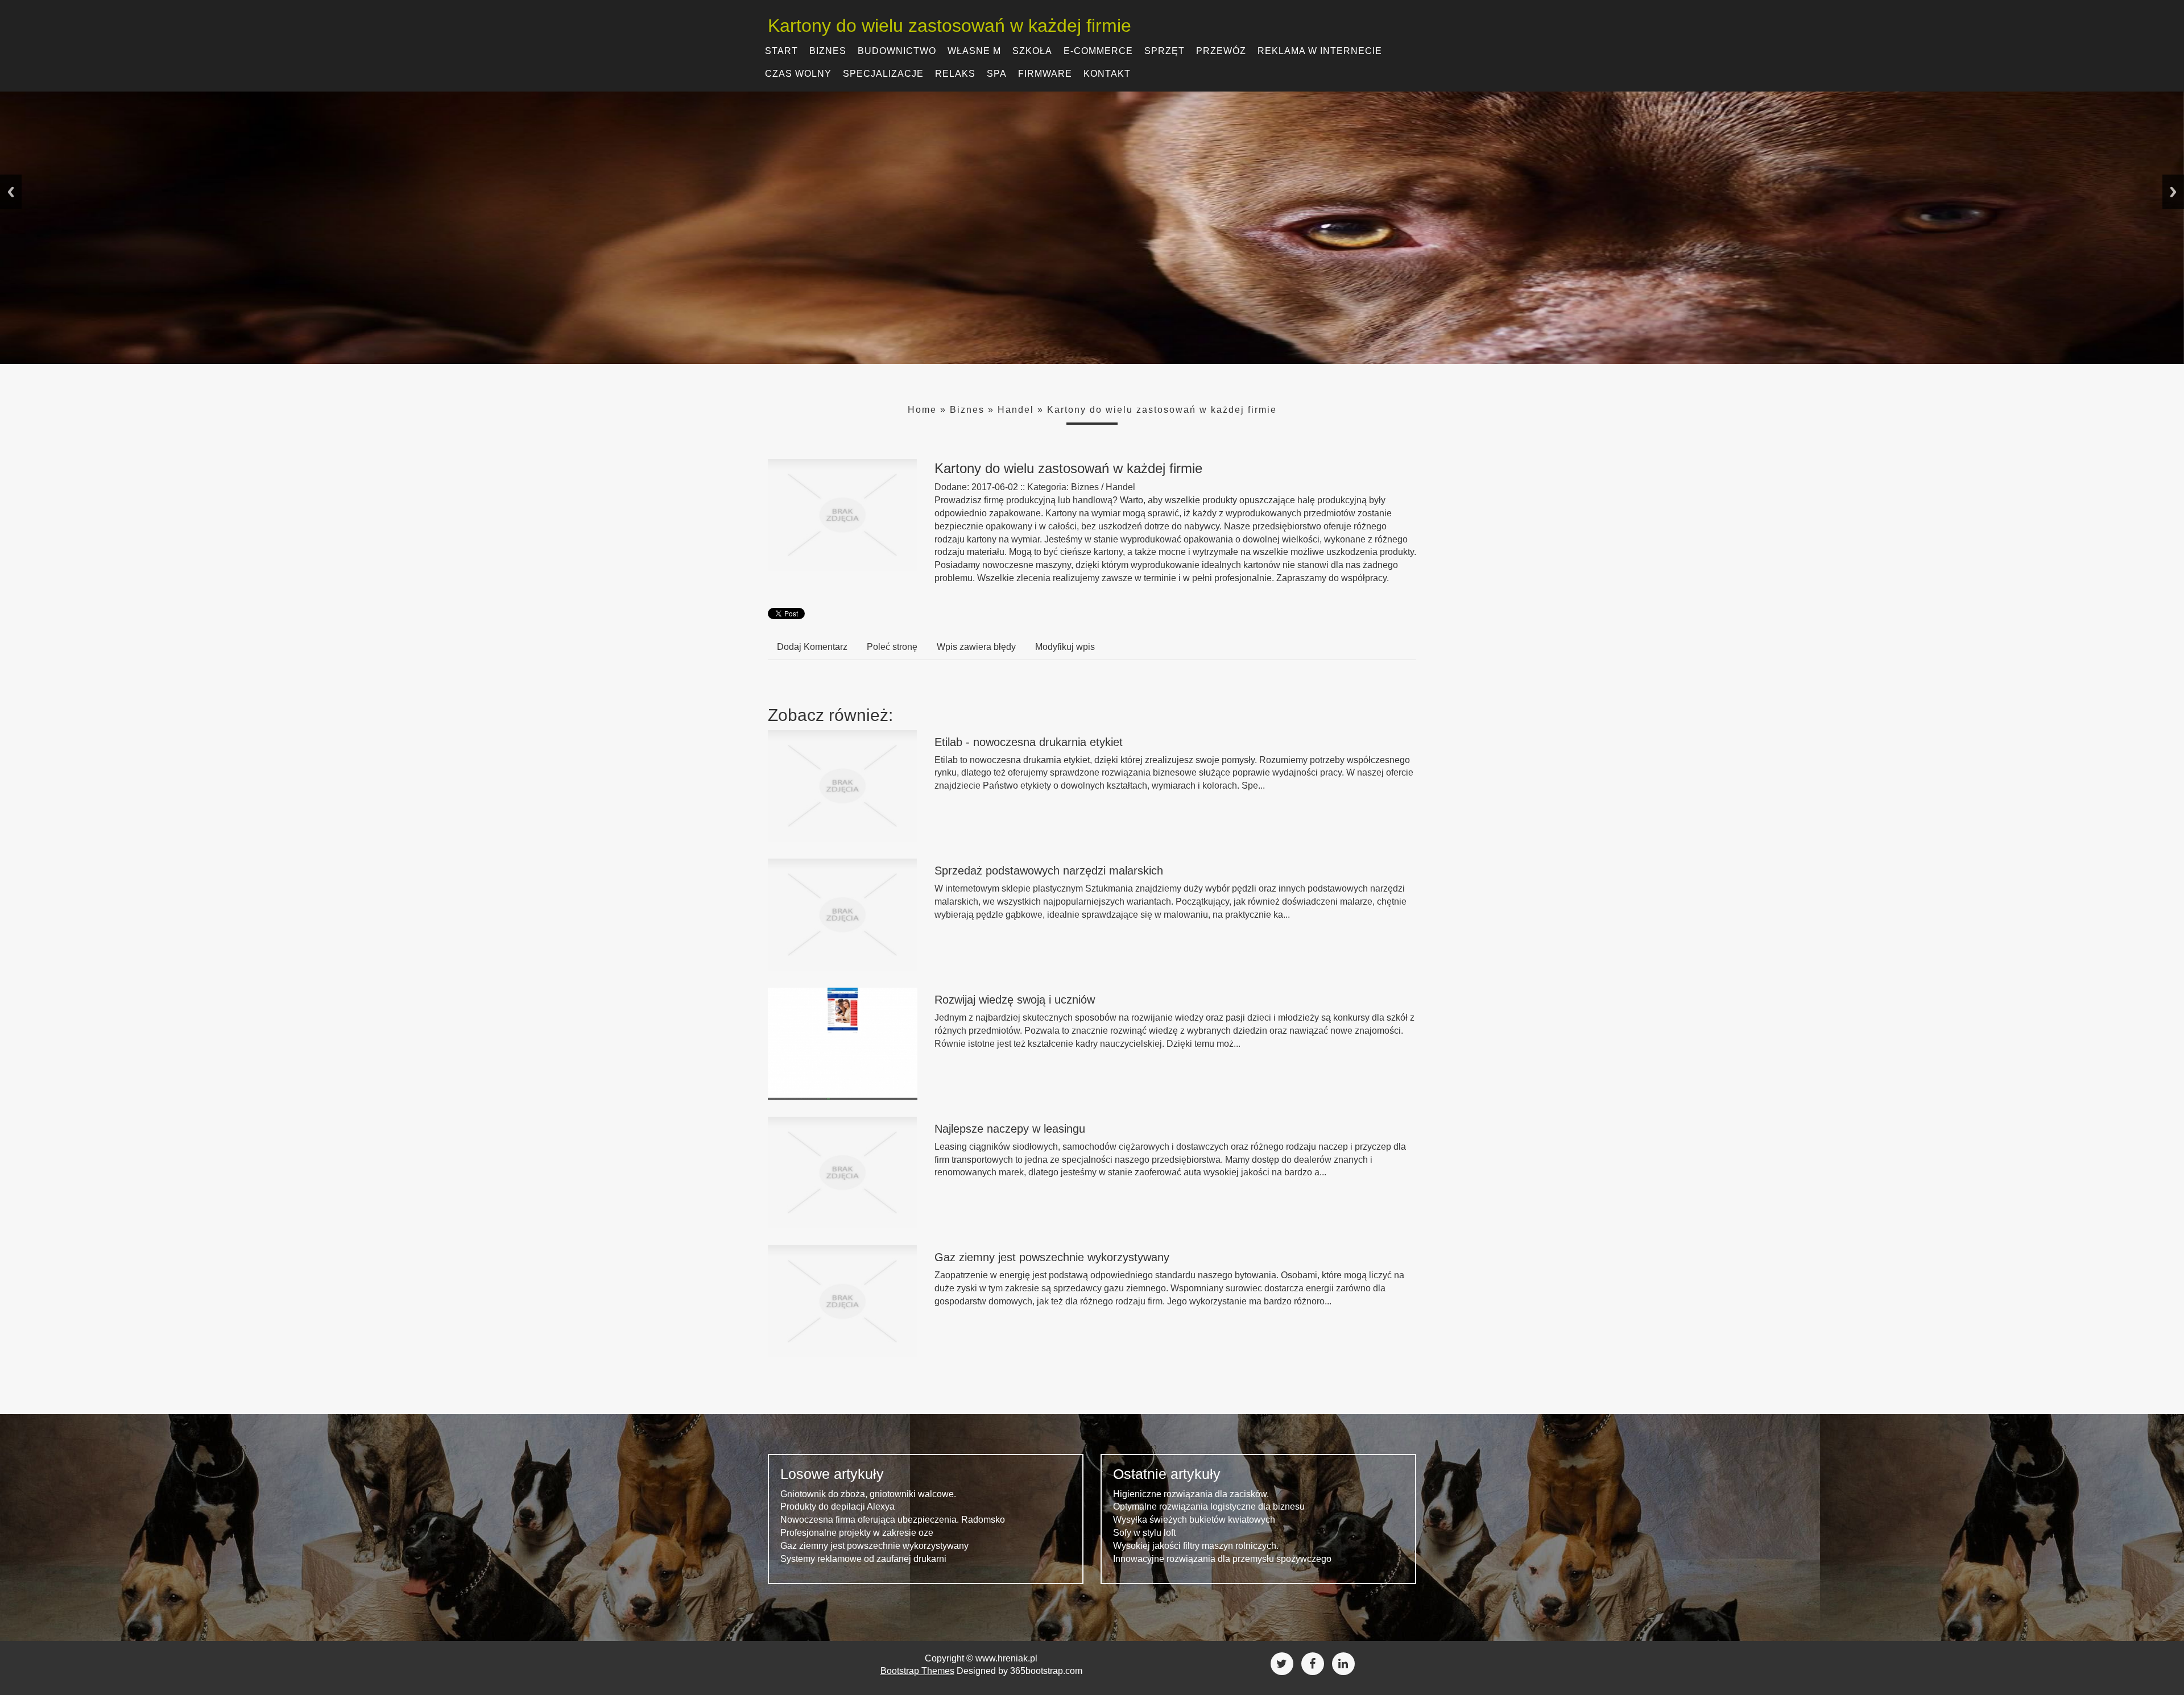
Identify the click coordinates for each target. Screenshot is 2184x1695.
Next (2173, 192)
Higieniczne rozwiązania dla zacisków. (1191, 1494)
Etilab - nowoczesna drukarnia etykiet (1029, 742)
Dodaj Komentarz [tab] (812, 647)
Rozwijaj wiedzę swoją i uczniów (1015, 1000)
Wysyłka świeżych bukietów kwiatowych (1194, 1520)
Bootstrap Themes (917, 1671)
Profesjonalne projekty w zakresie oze (857, 1533)
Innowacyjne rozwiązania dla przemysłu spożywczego (1222, 1559)
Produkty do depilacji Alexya (837, 1507)
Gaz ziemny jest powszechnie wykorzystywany (1052, 1257)
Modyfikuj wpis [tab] (1065, 647)
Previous (11, 192)
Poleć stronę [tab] (892, 647)
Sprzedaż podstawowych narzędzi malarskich (1049, 871)
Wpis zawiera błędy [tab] (976, 647)
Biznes (967, 410)
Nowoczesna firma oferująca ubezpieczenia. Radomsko (893, 1520)
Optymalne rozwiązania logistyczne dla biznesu (1209, 1507)
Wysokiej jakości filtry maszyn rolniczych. (1196, 1546)
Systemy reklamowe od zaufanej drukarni (863, 1559)
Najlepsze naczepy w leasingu (1010, 1129)
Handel (1016, 410)
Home (922, 410)
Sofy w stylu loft (1144, 1533)
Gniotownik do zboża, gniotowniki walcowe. (868, 1494)
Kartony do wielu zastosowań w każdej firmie (1162, 410)
